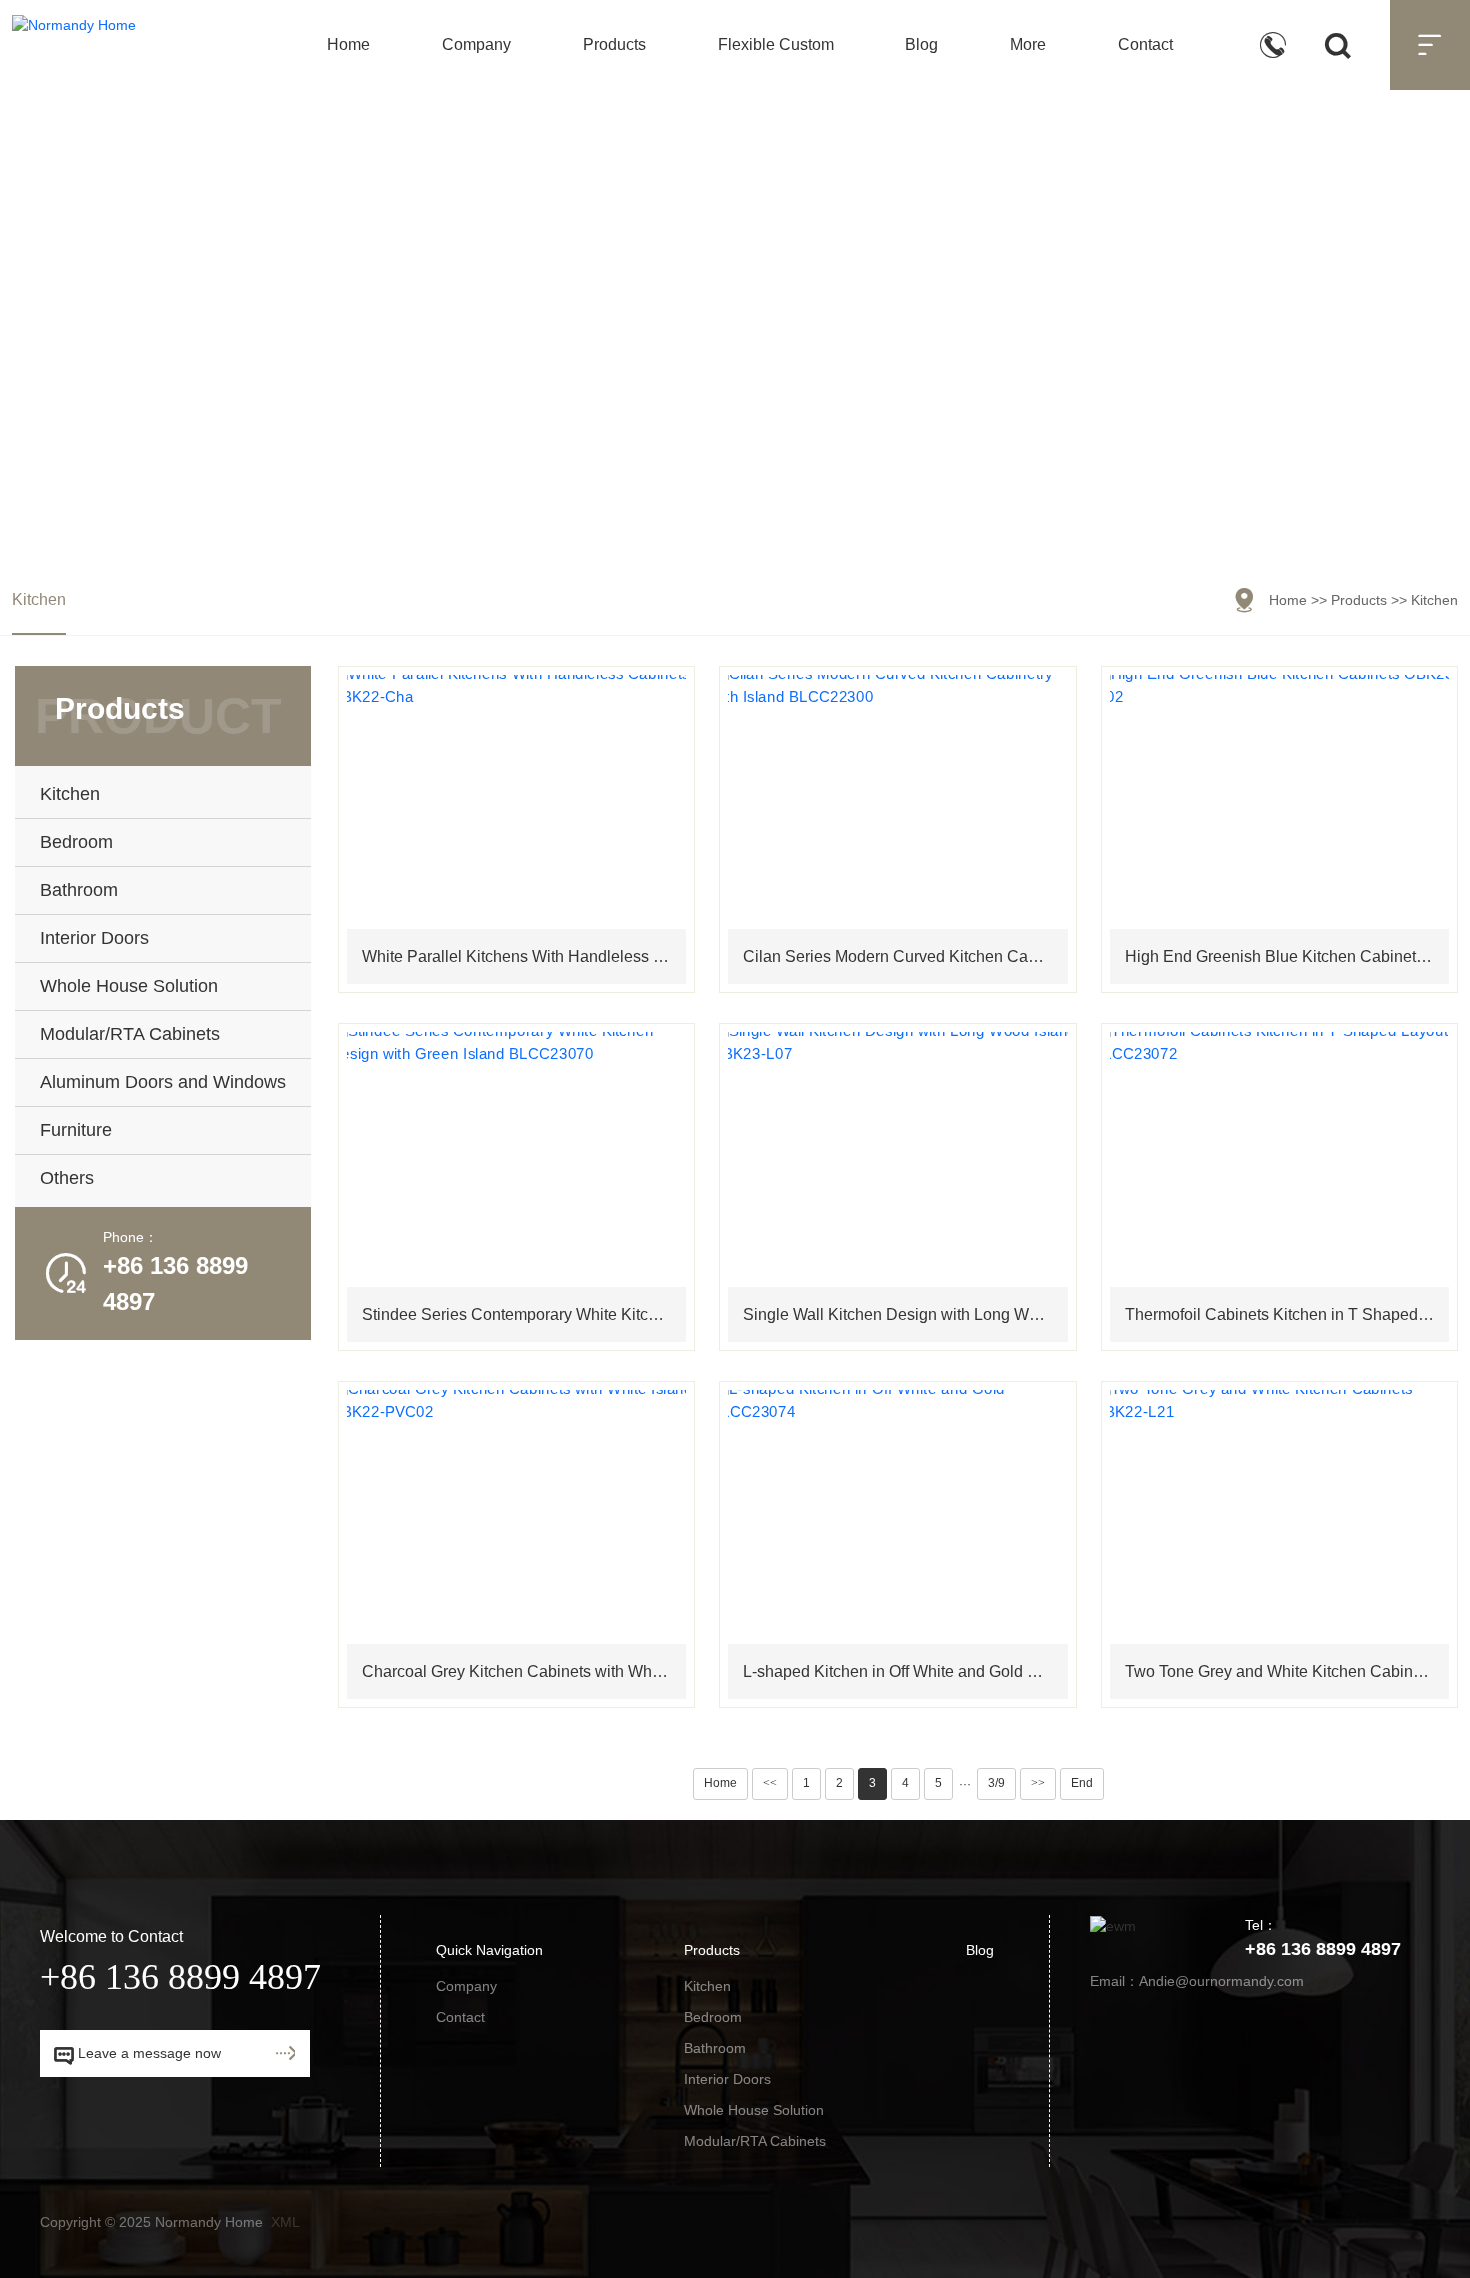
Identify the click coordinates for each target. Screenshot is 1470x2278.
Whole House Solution (754, 2110)
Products (614, 44)
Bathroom (715, 2048)
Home (348, 44)
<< (770, 1783)
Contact (1145, 44)
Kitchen (39, 599)
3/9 (996, 1783)
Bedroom (713, 2017)
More (1028, 44)
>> (1038, 1783)
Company (476, 44)
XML (285, 2222)
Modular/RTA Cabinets (755, 2141)
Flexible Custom (776, 44)
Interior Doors (727, 2079)
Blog (921, 44)
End (1082, 1783)
